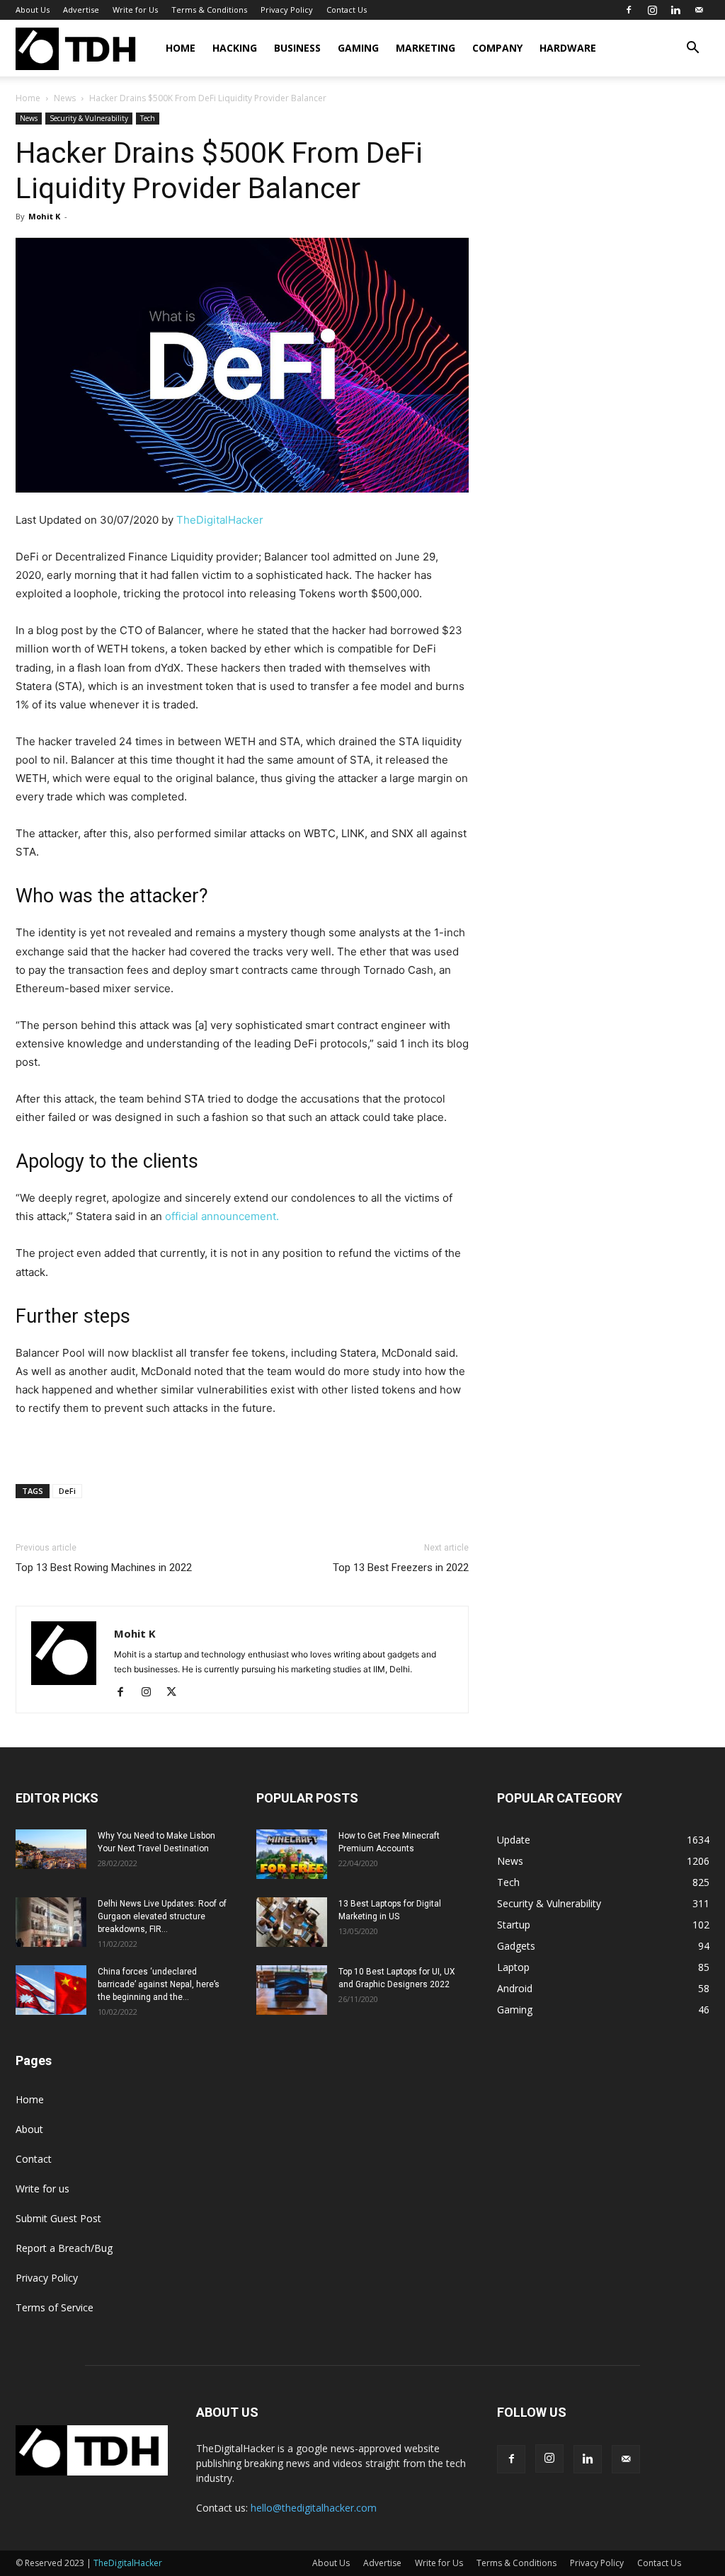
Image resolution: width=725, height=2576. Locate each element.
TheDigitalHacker (220, 520)
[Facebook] (629, 10)
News (65, 98)
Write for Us (135, 10)
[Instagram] (652, 10)
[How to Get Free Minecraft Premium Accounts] (292, 1854)
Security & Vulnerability (89, 118)
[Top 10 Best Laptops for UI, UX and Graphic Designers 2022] (292, 1990)
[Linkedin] (675, 10)
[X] (177, 1693)
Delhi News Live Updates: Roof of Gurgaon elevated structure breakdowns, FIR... (162, 1916)
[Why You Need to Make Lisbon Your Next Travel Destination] (51, 1849)
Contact (34, 2159)
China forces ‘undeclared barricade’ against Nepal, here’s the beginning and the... (159, 1984)
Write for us (42, 2189)
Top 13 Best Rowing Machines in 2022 (104, 1568)
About (29, 2129)
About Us (33, 10)
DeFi (67, 1491)
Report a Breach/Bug (64, 2248)
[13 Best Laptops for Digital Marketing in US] (292, 1922)
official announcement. (222, 1216)
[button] (692, 49)
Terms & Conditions (209, 10)
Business (297, 48)
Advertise (81, 10)
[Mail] (699, 10)
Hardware (568, 48)
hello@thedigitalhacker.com (314, 2508)
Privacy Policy (287, 10)
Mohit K (44, 216)
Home (181, 48)
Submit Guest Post (58, 2218)
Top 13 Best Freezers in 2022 (401, 1568)
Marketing (426, 48)
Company (497, 48)
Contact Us (347, 10)
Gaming (358, 48)
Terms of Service (55, 2307)
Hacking (235, 48)
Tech (148, 118)
